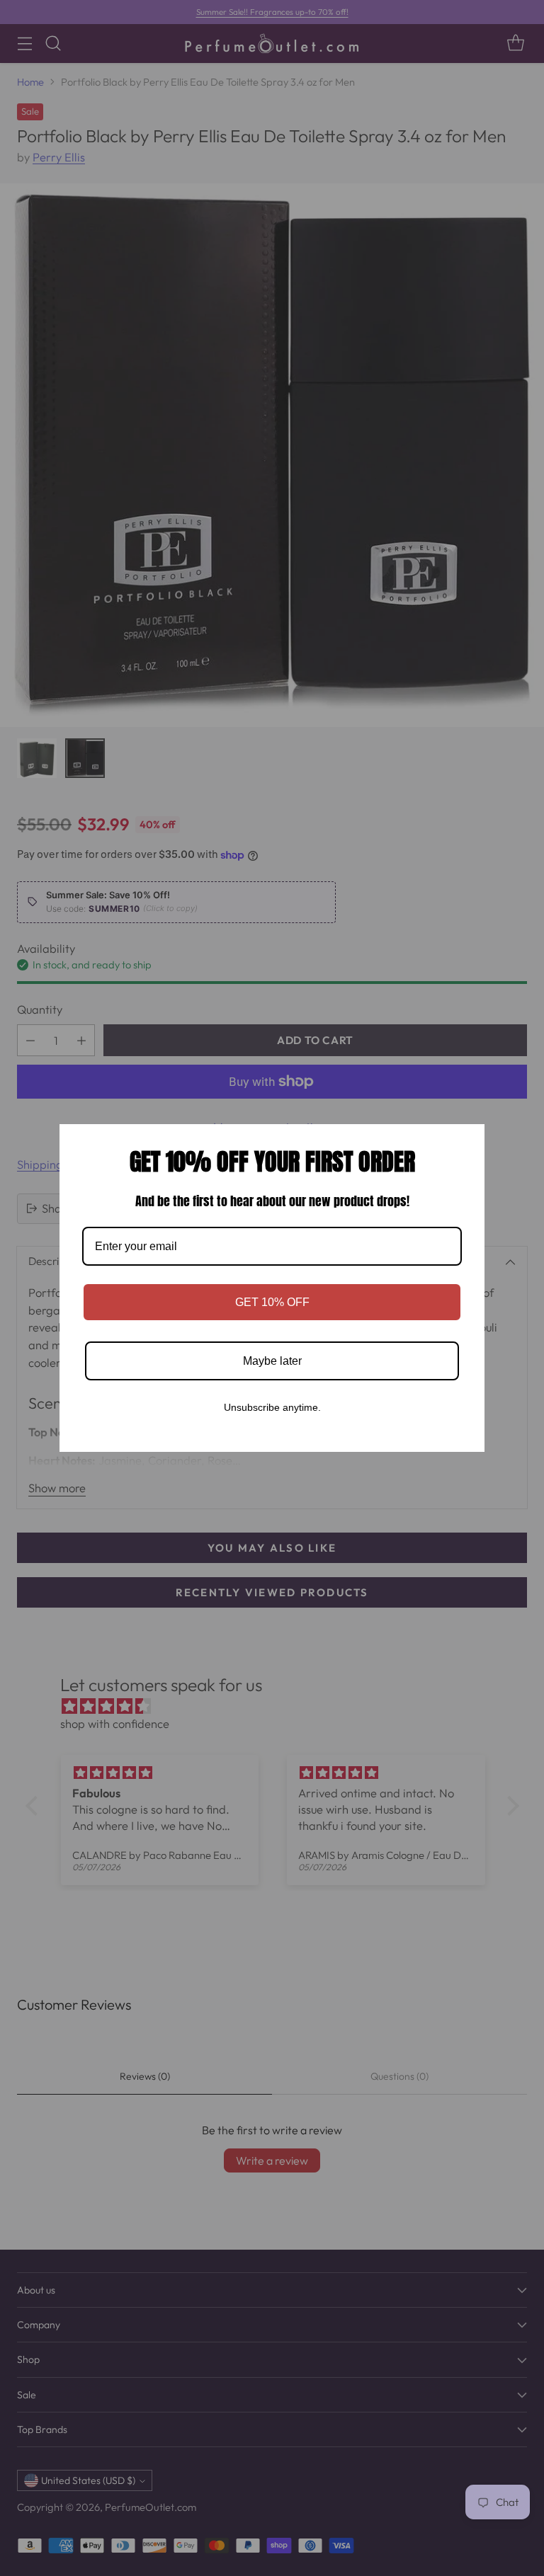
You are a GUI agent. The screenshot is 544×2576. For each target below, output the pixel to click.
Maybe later (272, 1361)
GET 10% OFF (272, 1302)
